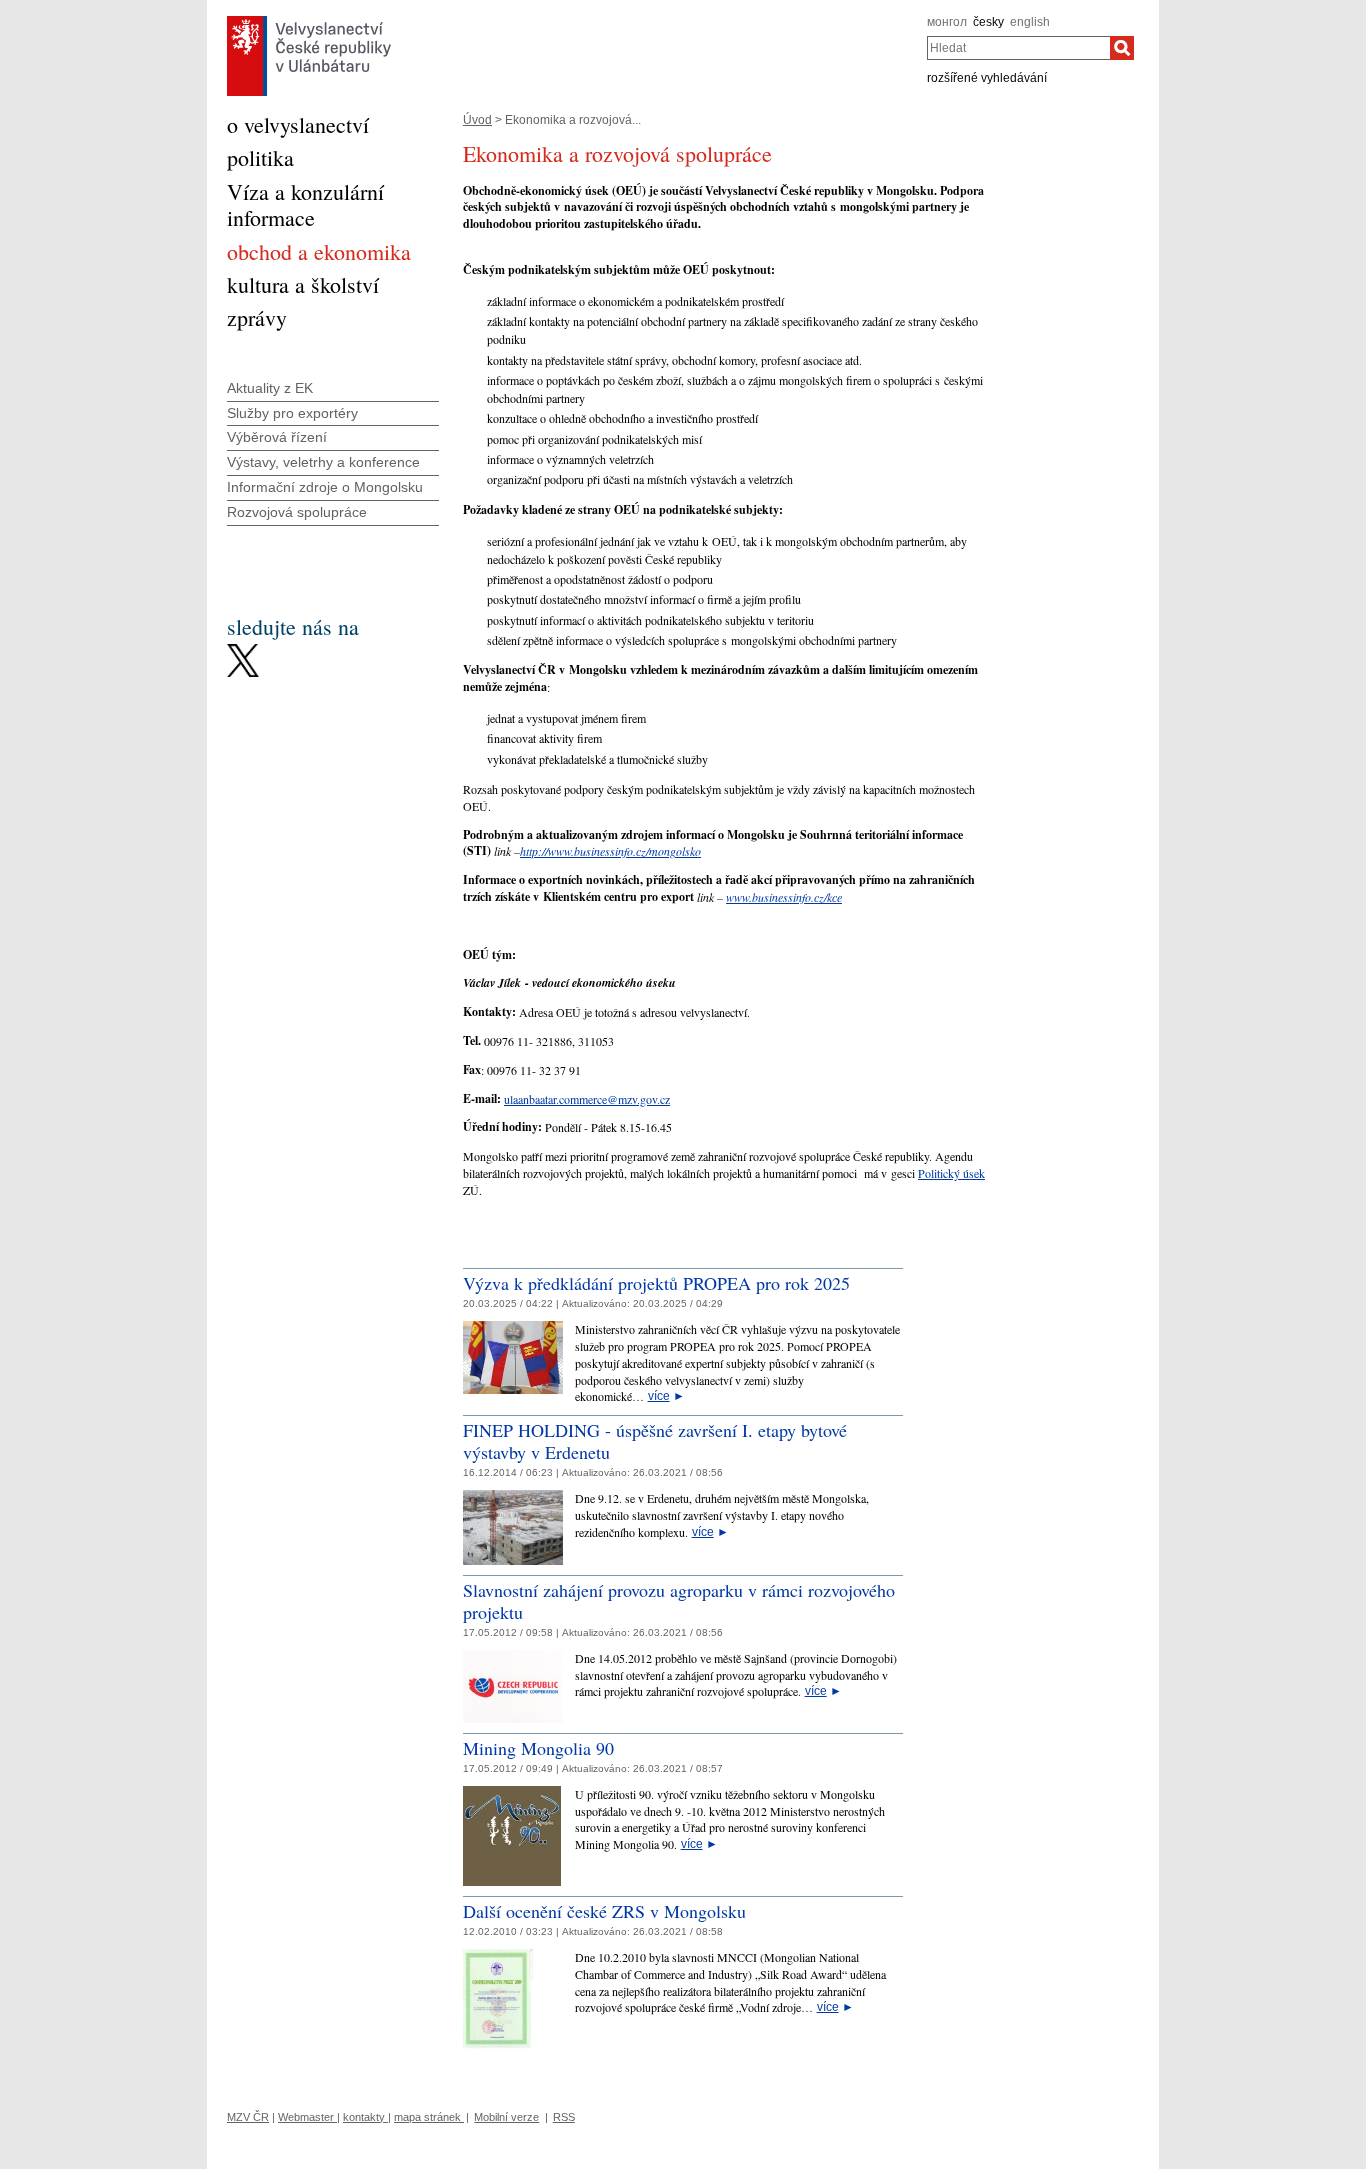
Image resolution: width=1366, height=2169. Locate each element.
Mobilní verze (506, 2117)
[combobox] (1018, 48)
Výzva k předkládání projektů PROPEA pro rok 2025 (656, 1283)
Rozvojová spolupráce (297, 512)
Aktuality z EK (270, 388)
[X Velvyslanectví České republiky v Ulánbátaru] (243, 649)
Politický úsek (951, 1173)
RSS (564, 2117)
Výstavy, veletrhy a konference (323, 462)
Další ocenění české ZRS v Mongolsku (604, 1911)
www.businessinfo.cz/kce (784, 897)
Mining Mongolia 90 (538, 1748)
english (1030, 22)
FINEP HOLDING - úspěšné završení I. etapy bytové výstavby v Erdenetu (655, 1441)
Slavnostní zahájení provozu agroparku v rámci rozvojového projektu (679, 1601)
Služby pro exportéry (292, 413)
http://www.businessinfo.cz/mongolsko (610, 851)
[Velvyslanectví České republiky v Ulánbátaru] (309, 21)
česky (988, 22)
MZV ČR (248, 2117)
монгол (947, 22)
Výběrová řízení (277, 437)
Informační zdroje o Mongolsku (325, 487)
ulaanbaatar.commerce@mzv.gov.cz (587, 1099)
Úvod (477, 120)
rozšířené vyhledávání (987, 78)
